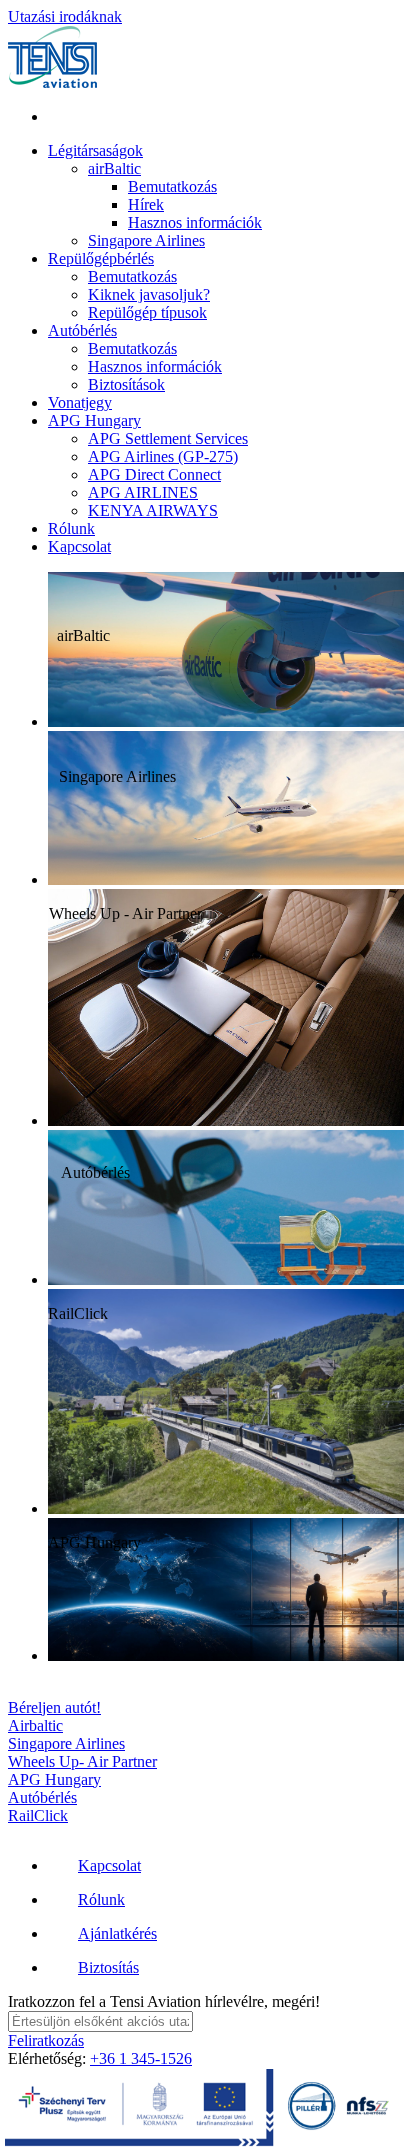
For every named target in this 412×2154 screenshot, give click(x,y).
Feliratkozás (46, 2040)
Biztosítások (126, 384)
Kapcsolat (79, 546)
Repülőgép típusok (147, 312)
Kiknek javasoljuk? (149, 294)
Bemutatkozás (172, 186)
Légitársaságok (95, 150)
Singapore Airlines (146, 240)
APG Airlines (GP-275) (163, 456)
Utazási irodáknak (65, 16)
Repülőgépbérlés (101, 258)
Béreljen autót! (54, 1707)
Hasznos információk (195, 222)
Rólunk (71, 528)
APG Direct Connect (154, 474)
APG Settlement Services (168, 438)
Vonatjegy (80, 402)
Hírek (146, 204)
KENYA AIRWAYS (153, 510)
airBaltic (114, 168)
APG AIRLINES (143, 492)
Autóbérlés (82, 330)
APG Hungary (94, 420)
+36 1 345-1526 (141, 2058)
